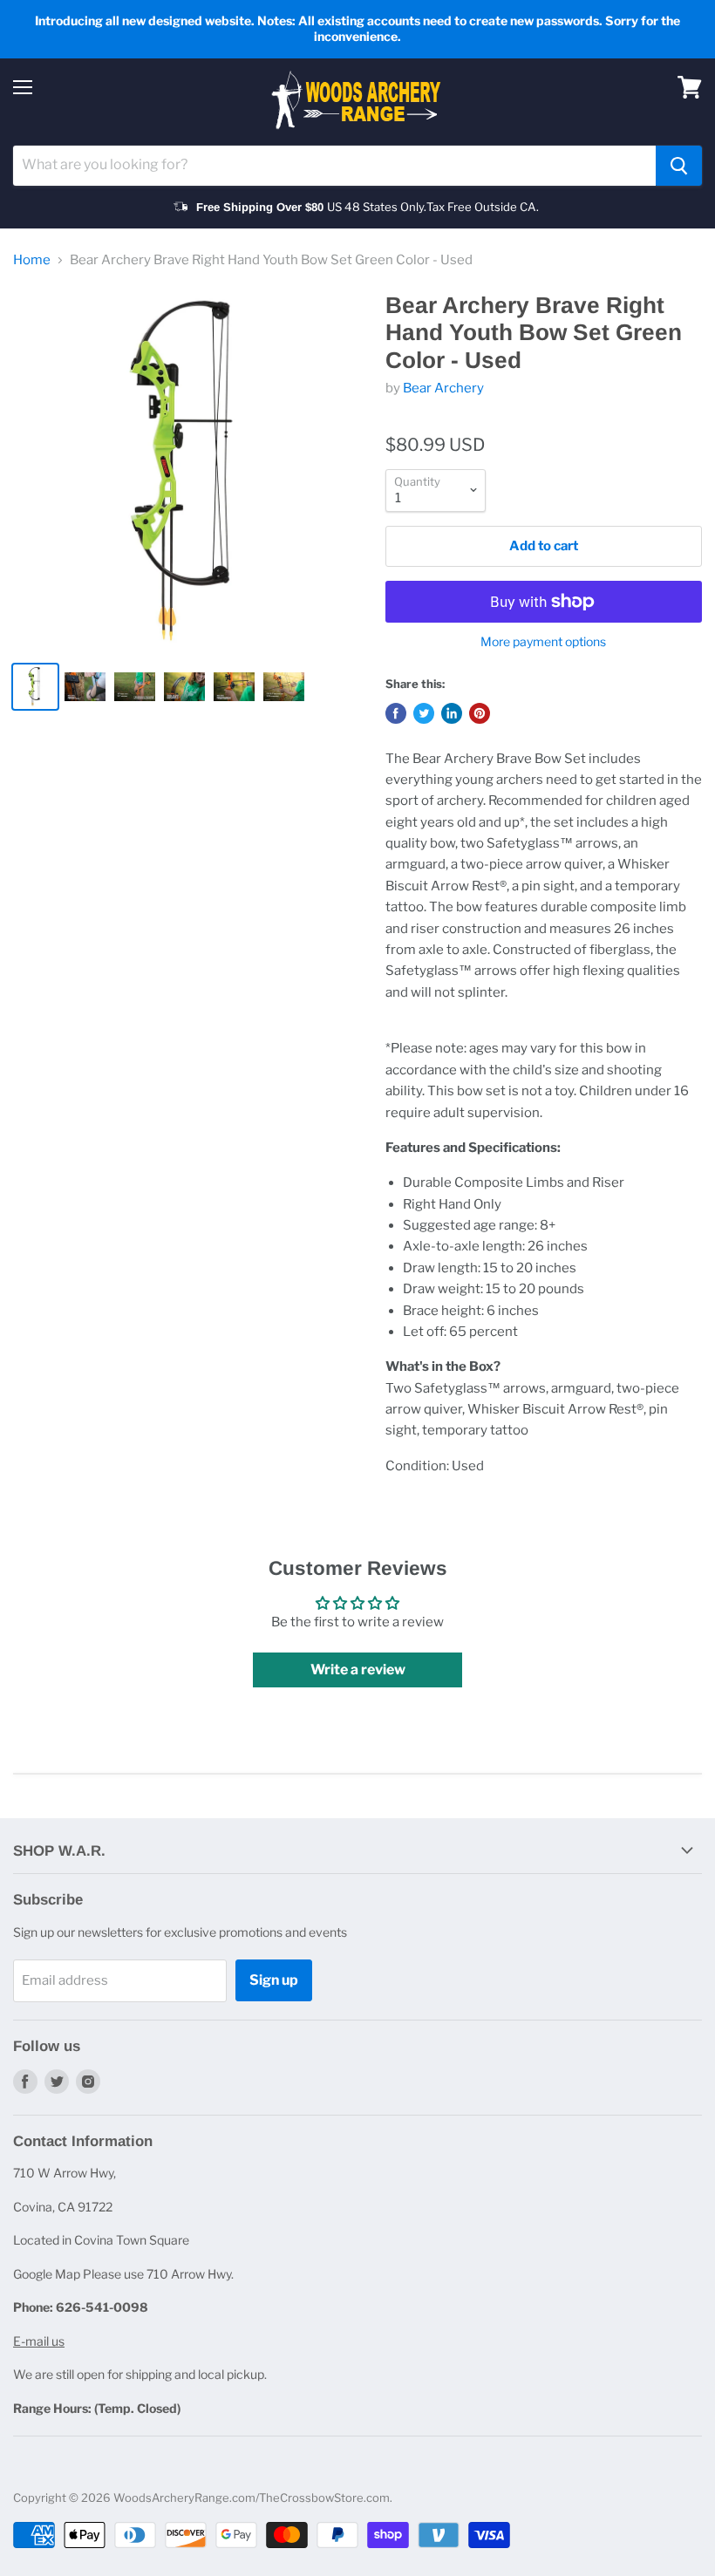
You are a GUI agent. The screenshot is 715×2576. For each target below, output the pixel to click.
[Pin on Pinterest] (480, 713)
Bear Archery (443, 388)
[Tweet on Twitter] (424, 713)
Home (32, 260)
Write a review (358, 1670)
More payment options (543, 642)
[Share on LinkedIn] (452, 713)
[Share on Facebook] (396, 713)
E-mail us (39, 2341)
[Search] (679, 166)
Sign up (274, 1980)
